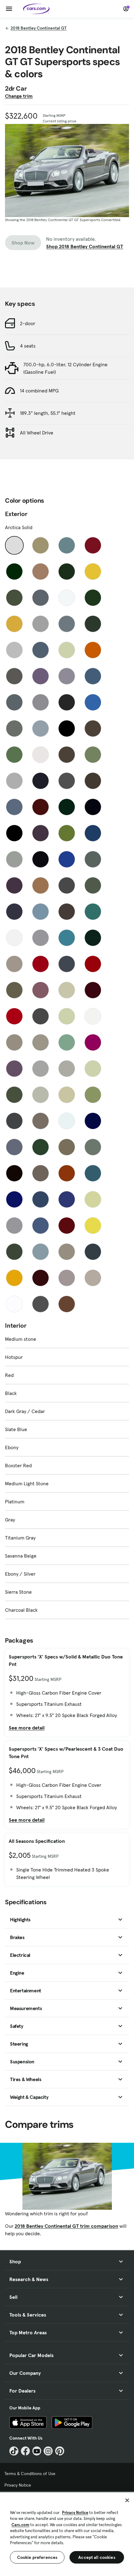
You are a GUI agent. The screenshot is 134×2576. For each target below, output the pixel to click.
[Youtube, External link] (37, 2451)
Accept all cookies (97, 2557)
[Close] (127, 2500)
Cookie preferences (37, 2557)
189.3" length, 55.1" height (48, 413)
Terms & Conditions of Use (30, 2474)
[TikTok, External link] (14, 2451)
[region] (67, 2533)
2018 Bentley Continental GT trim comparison (66, 2226)
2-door (28, 323)
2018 (39, 28)
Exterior (16, 514)
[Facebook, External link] (25, 2451)
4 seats (28, 346)
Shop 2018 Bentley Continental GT (85, 246)
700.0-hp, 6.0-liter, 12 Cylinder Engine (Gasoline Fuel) (65, 368)
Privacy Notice (18, 2485)
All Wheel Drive (37, 433)
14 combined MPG (39, 391)
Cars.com (20, 2525)
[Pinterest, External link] (60, 2451)
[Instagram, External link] (48, 2451)
